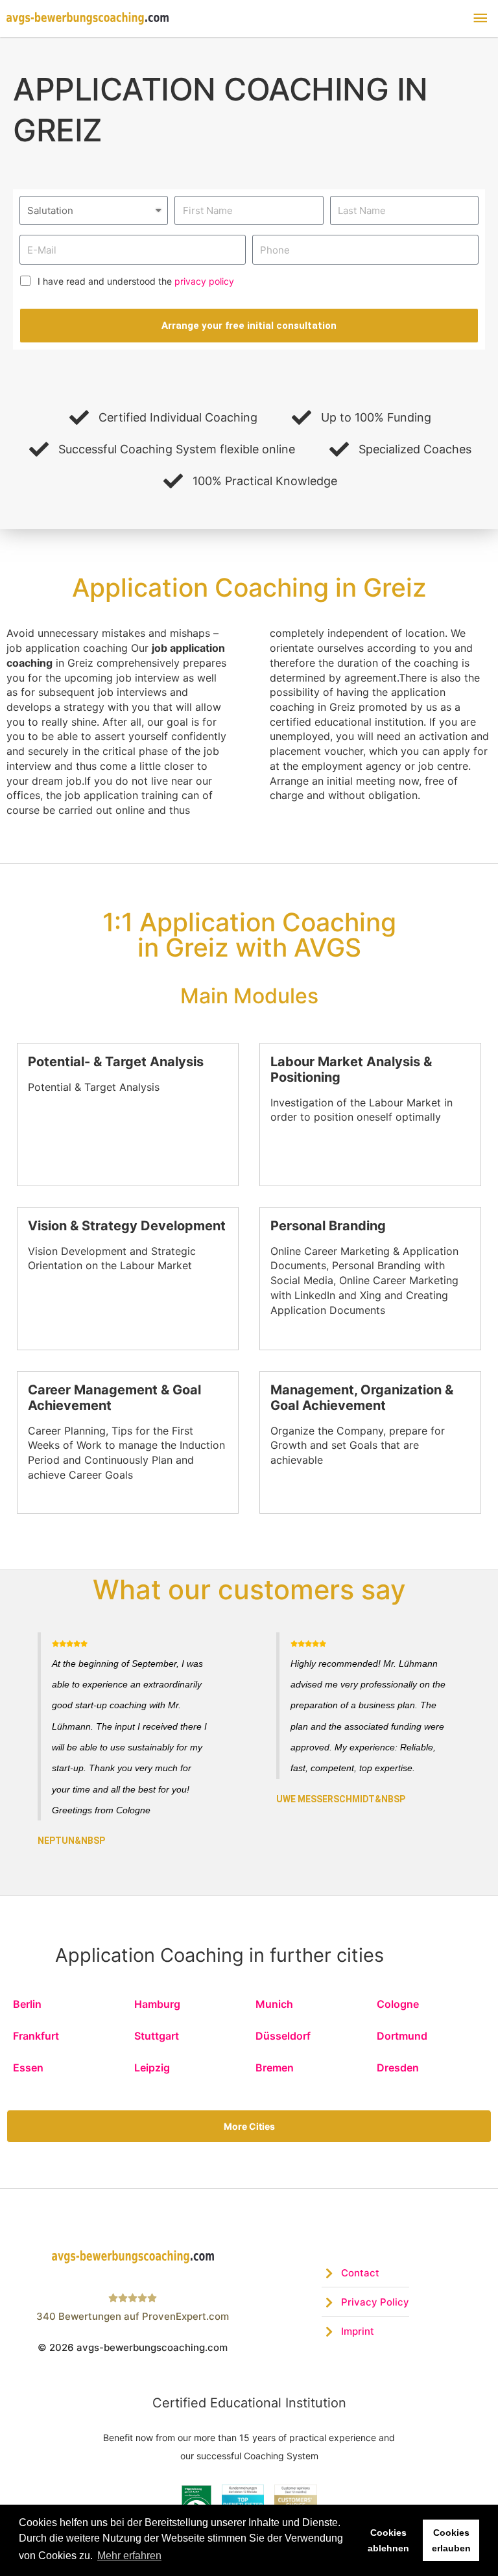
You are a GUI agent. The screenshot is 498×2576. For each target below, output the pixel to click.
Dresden (398, 2068)
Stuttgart (157, 2036)
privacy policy (204, 281)
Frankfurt (36, 2036)
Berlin (27, 2004)
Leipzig (152, 2068)
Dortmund (402, 2036)
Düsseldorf (283, 2036)
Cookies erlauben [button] (451, 2540)
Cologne (398, 2004)
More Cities (249, 2126)
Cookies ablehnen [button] (388, 2540)
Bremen (275, 2068)
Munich (274, 2004)
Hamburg (157, 2004)
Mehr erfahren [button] (129, 2556)
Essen (28, 2068)
